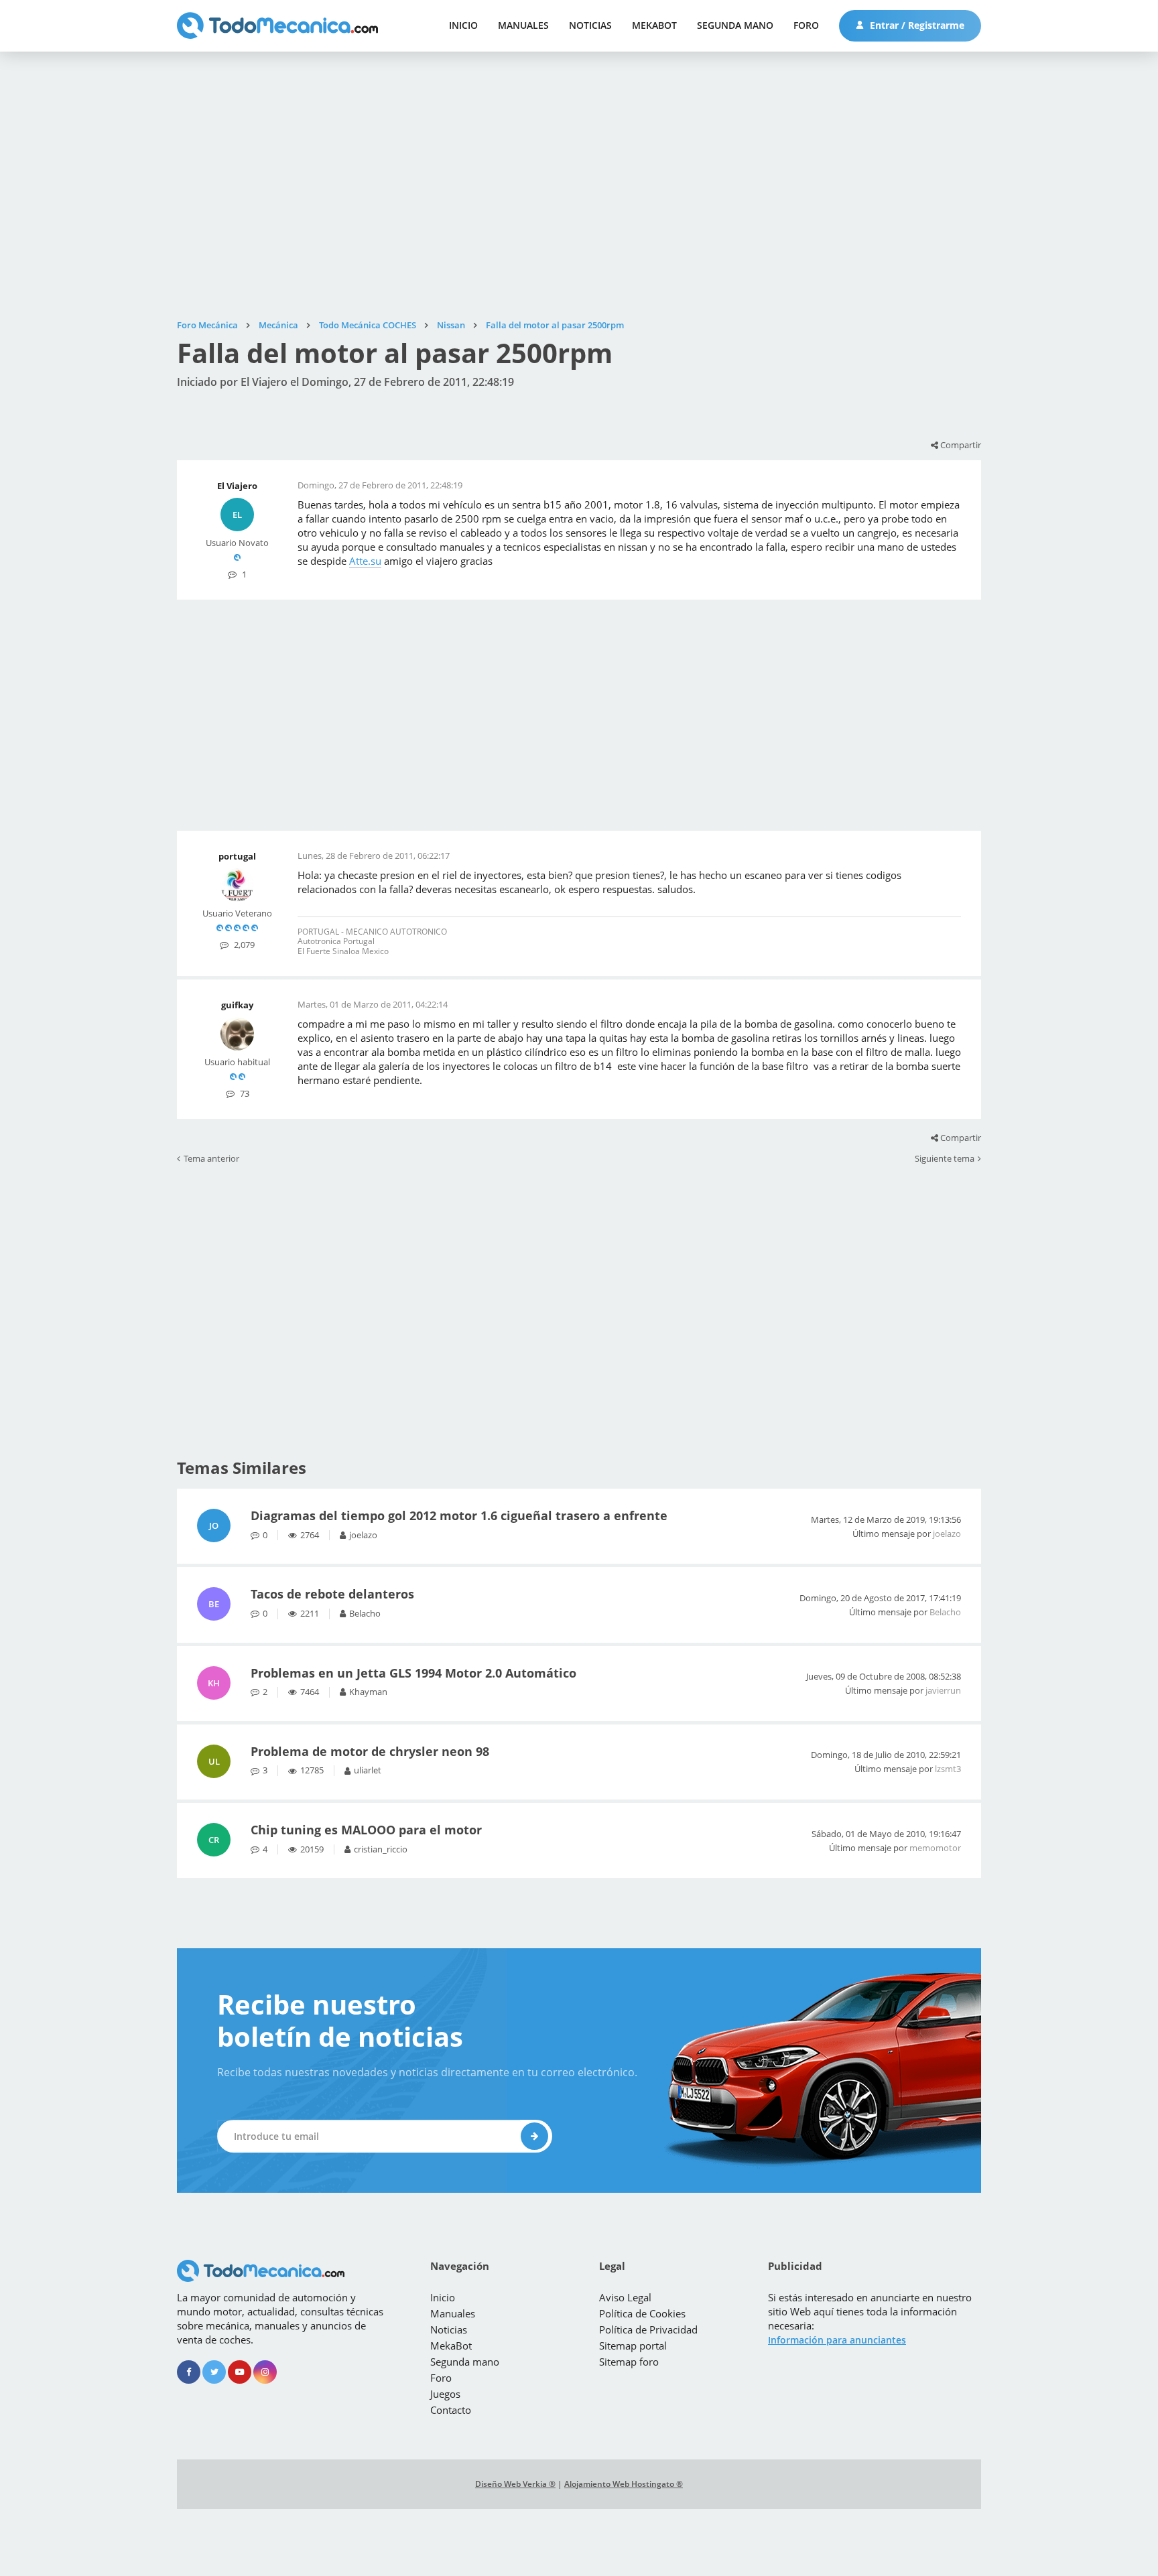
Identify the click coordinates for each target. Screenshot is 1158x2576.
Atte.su (365, 561)
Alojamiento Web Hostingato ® (624, 2484)
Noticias (590, 25)
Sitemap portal (633, 2346)
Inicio (463, 25)
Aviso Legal (625, 2297)
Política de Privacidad (648, 2329)
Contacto (451, 2410)
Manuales (523, 25)
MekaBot (654, 25)
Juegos (445, 2394)
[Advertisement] (579, 186)
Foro (806, 25)
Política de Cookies (642, 2313)
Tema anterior (211, 1159)
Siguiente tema (945, 1159)
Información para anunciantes (837, 2340)
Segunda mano (735, 25)
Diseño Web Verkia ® (515, 2484)
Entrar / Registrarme (916, 25)
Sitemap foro (629, 2362)
